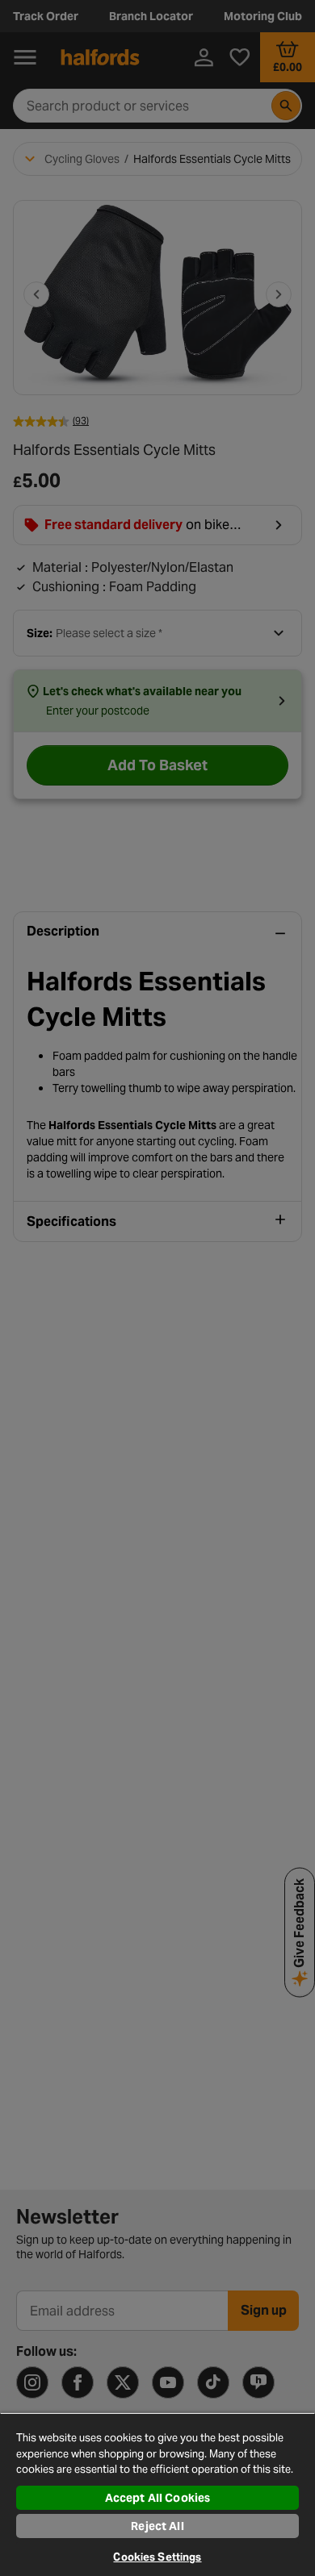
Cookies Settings (157, 2557)
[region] (157, 2494)
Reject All (157, 2526)
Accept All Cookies (158, 2498)
